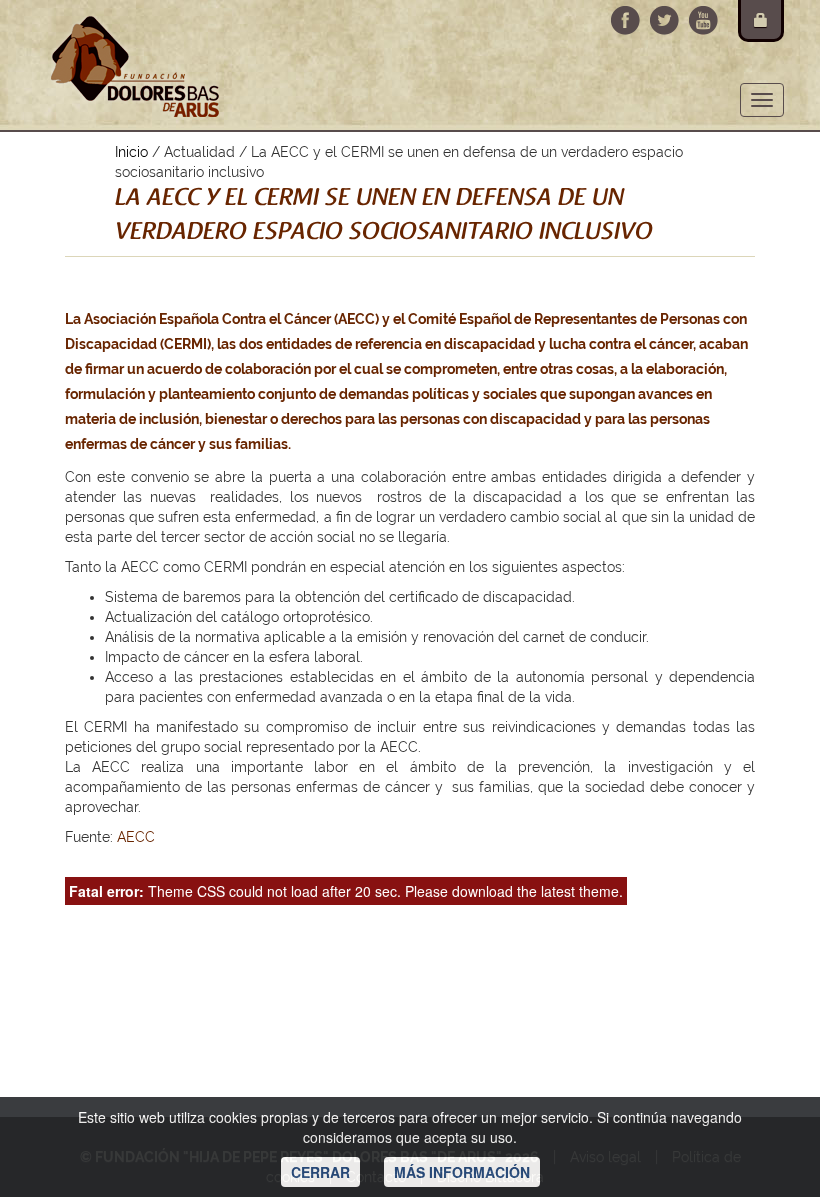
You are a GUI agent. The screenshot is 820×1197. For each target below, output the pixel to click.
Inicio (131, 152)
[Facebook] (625, 20)
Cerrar (320, 1172)
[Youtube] (703, 20)
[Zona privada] (761, 21)
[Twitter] (664, 20)
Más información (462, 1172)
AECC (136, 837)
